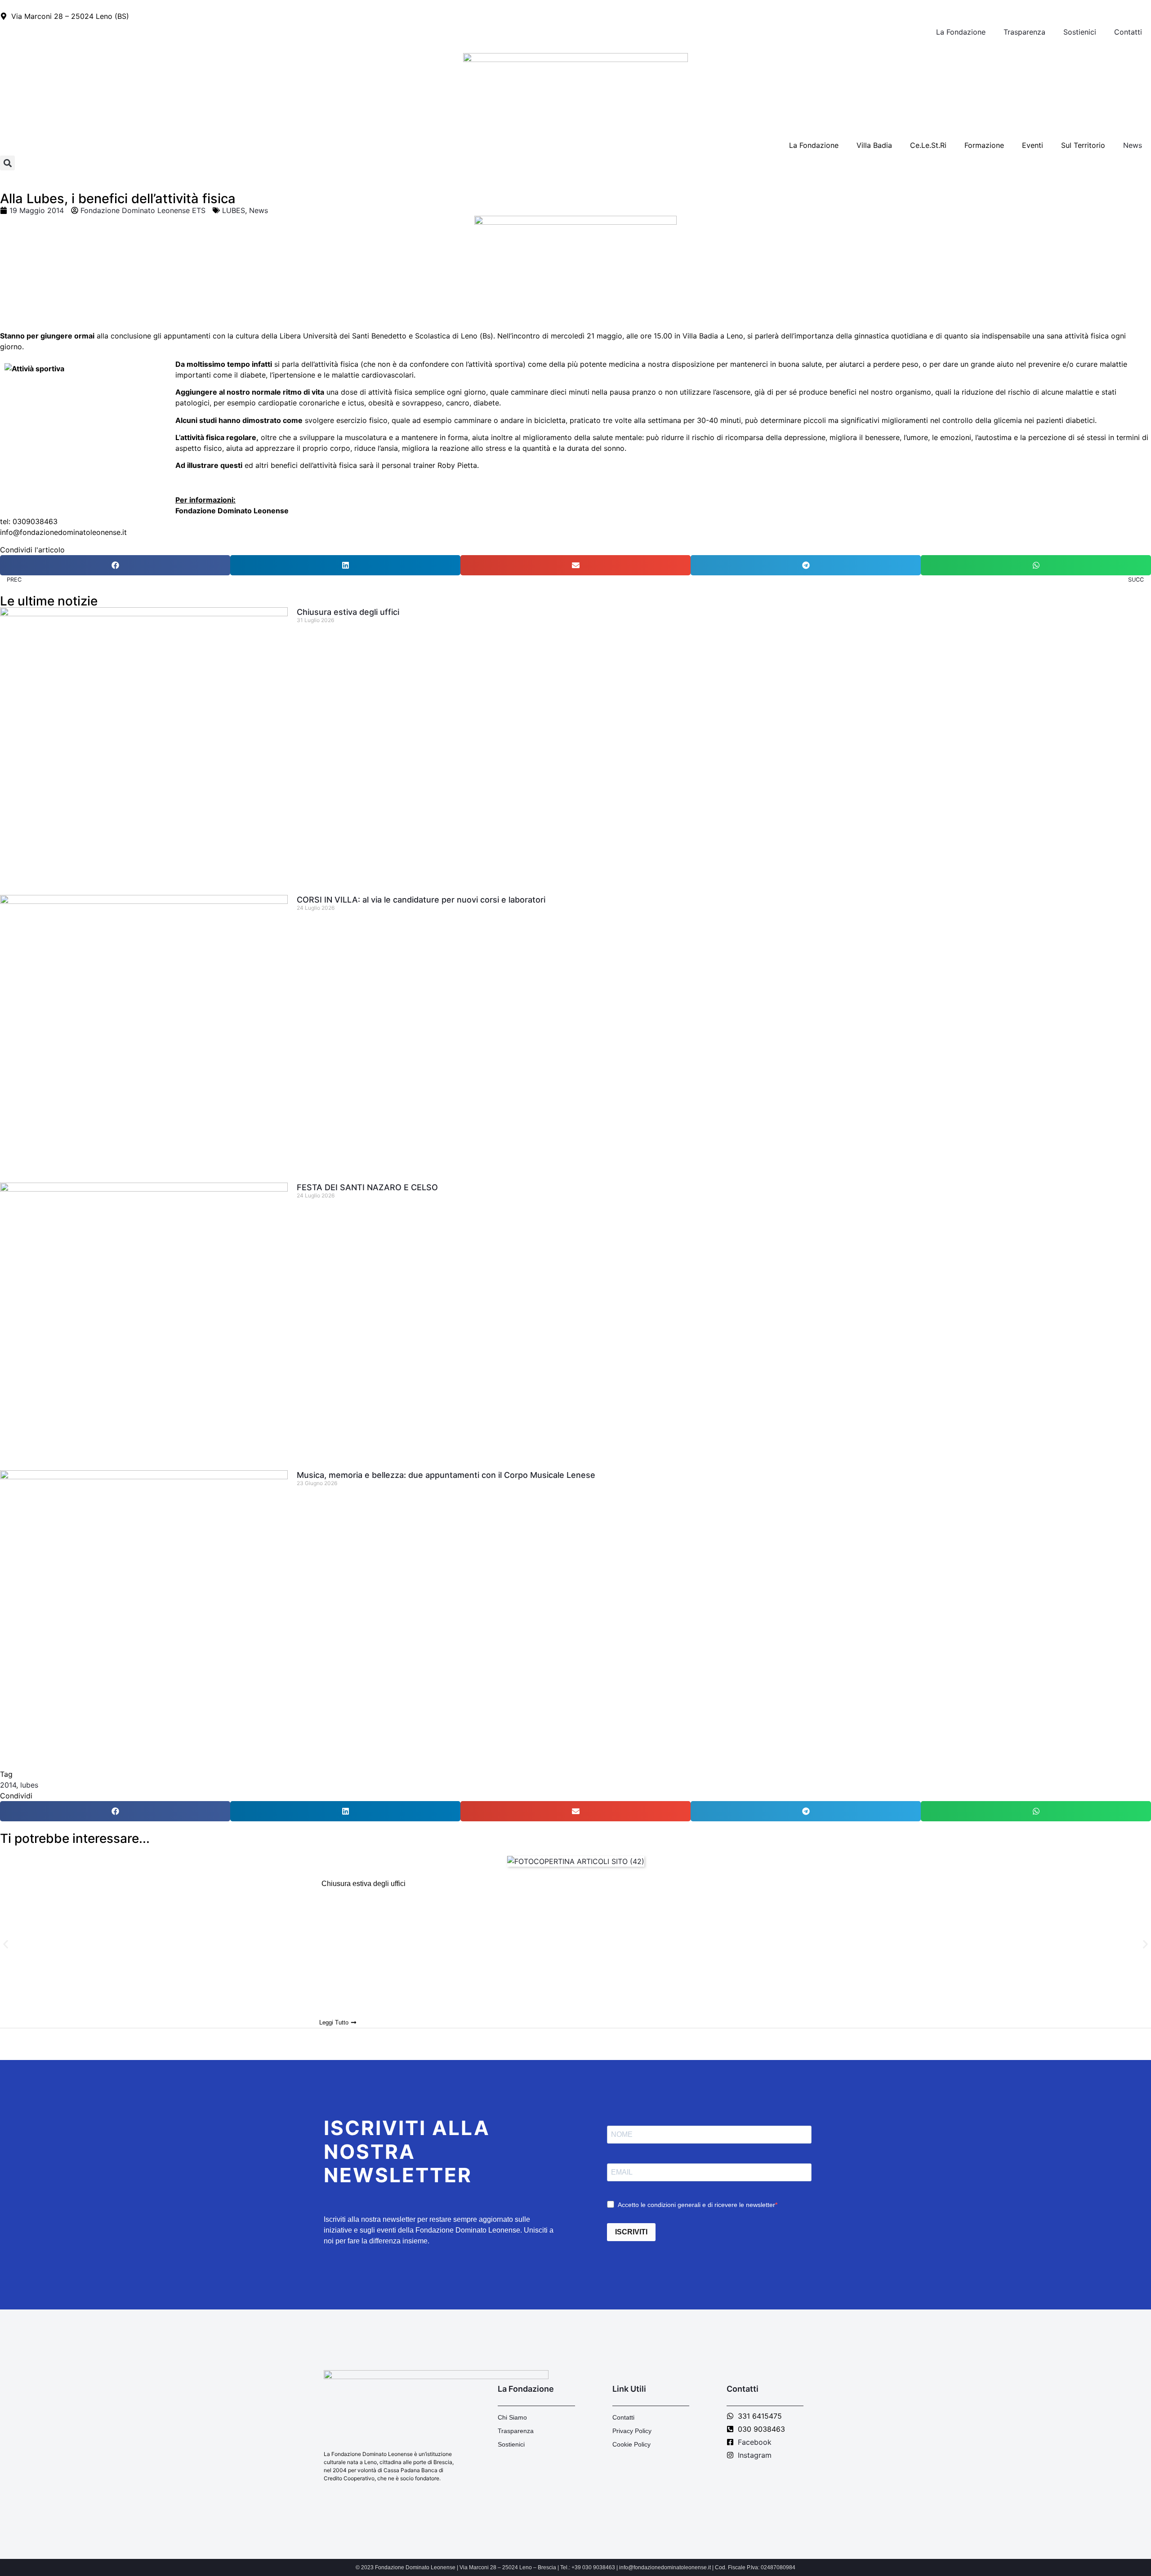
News (1133, 145)
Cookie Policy (631, 2444)
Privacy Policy (632, 2431)
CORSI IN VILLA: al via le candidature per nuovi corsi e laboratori (421, 900)
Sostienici (1080, 32)
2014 (8, 1785)
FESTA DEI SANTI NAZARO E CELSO (367, 1187)
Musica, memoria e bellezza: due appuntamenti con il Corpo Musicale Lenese (446, 1475)
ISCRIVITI (631, 2232)
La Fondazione (961, 32)
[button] (7, 163)
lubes (29, 1785)
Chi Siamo (512, 2417)
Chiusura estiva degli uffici (348, 612)
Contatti (1128, 32)
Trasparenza (1024, 32)
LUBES (234, 210)
